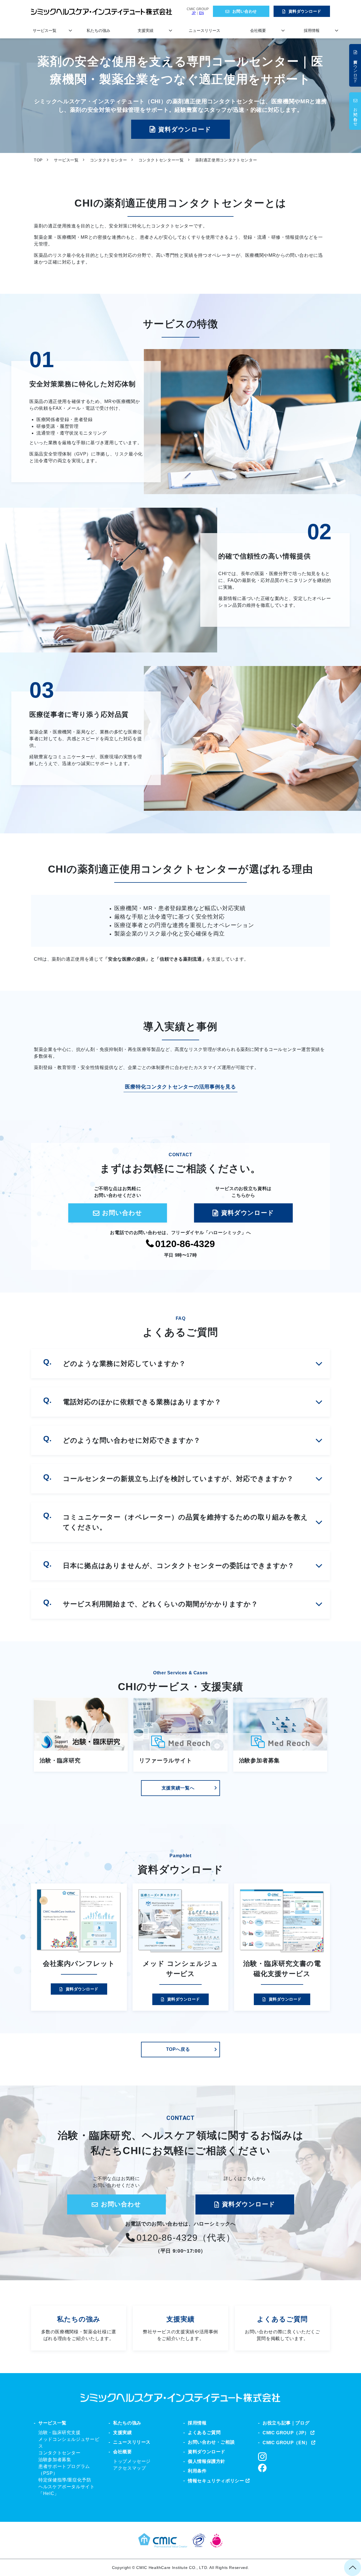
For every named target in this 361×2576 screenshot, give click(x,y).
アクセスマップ (129, 2468)
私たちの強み (98, 30)
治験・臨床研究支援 (60, 2432)
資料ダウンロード (305, 11)
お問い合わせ (245, 11)
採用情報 (312, 30)
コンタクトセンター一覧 (161, 160)
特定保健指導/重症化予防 (65, 2480)
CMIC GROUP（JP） (286, 2433)
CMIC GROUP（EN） (286, 2443)
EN (202, 13)
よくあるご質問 (282, 2328)
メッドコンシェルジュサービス (69, 2443)
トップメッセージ (132, 2461)
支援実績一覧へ (178, 1788)
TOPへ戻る (178, 2049)
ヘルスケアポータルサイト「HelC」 (67, 2490)
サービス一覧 (45, 30)
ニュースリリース (204, 30)
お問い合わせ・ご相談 (211, 2442)
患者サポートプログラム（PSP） (64, 2470)
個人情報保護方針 (207, 2461)
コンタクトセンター (109, 160)
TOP (38, 160)
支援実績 (146, 30)
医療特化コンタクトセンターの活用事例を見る (180, 1087)
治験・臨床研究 (60, 1760)
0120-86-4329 (185, 1244)
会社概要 (258, 30)
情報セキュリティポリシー (216, 2481)
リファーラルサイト (165, 1760)
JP (194, 13)
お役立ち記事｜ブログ (286, 2423)
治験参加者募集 (259, 1760)
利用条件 (197, 2471)
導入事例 (180, 2328)
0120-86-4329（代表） (186, 2238)
